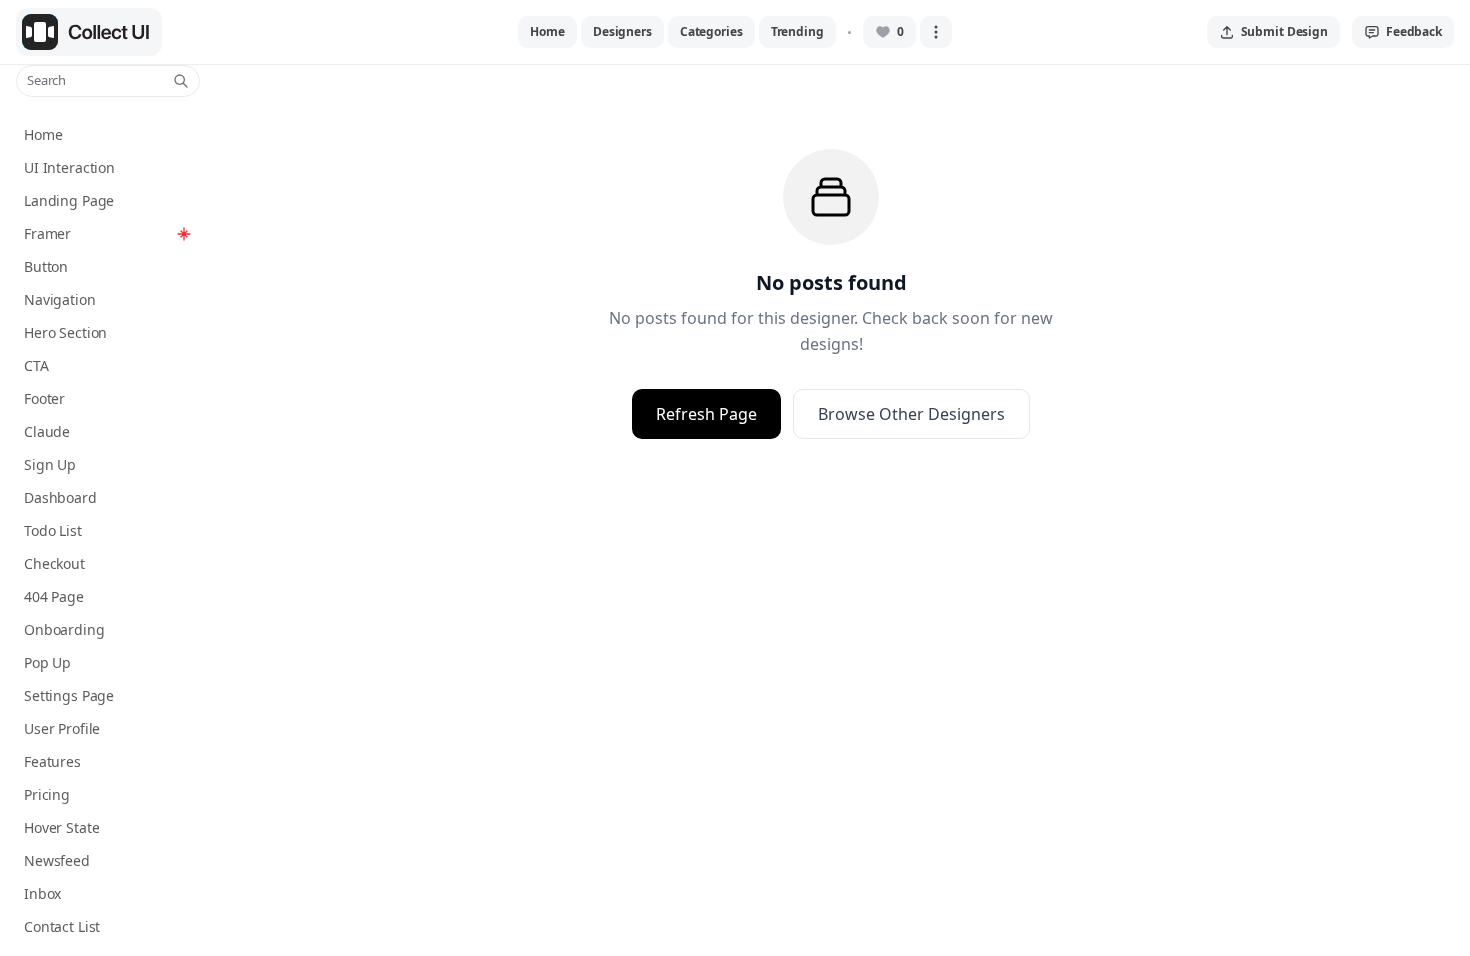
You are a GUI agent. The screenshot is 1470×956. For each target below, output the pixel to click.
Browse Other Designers (911, 414)
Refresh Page (706, 414)
